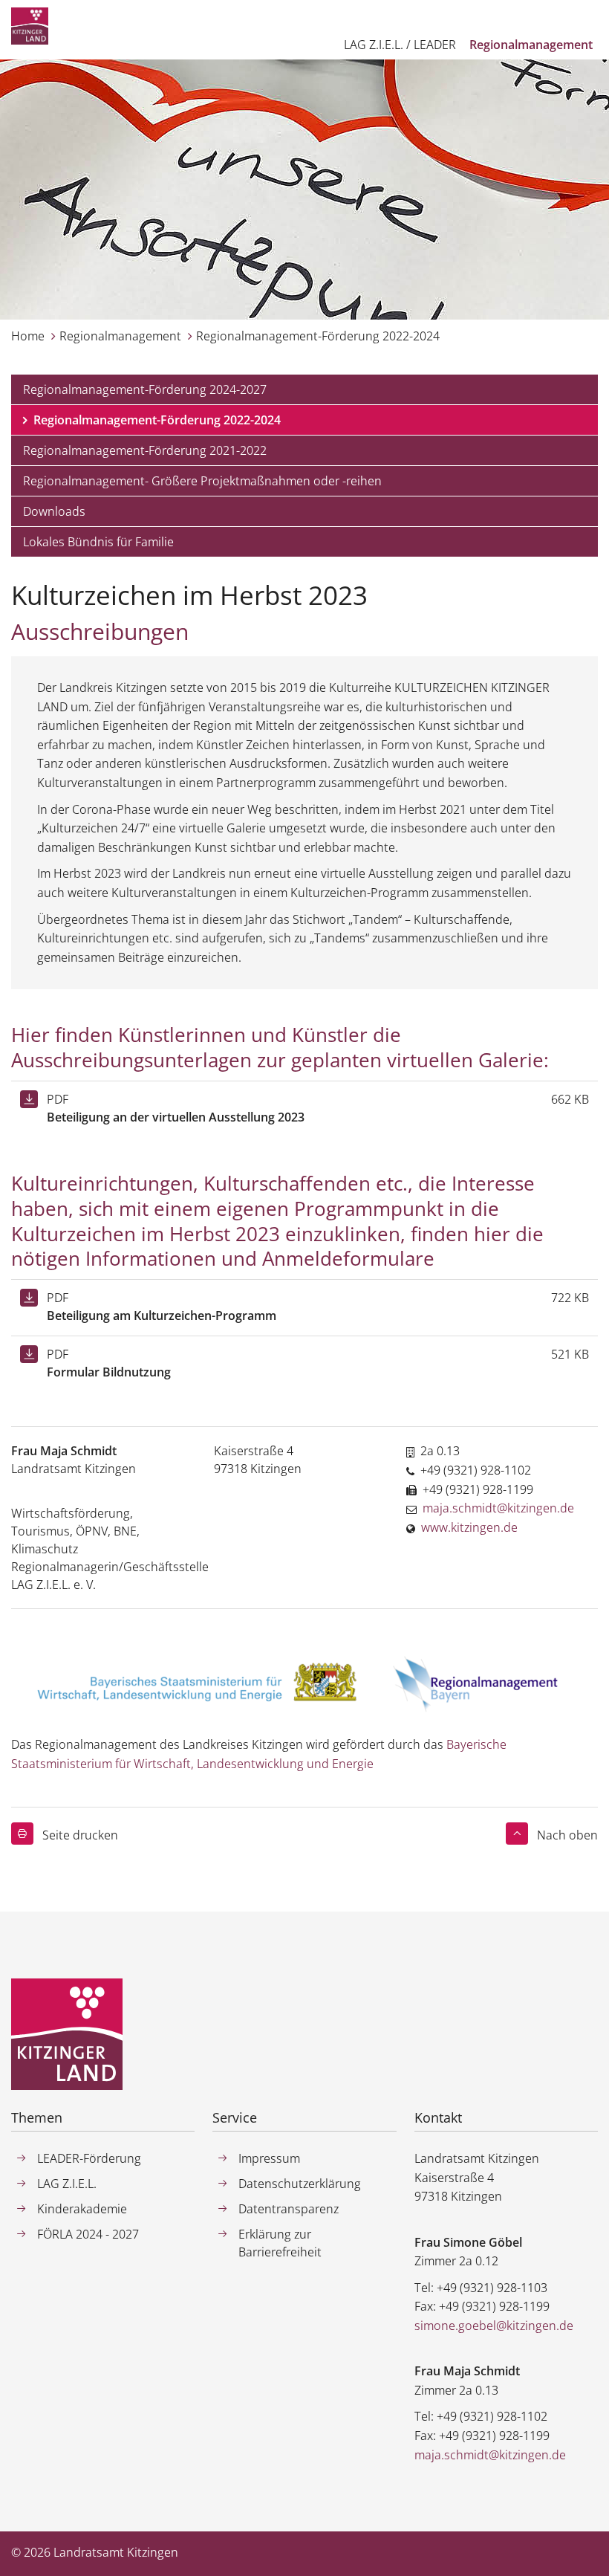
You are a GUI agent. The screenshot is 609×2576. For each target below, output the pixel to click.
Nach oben (567, 1835)
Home (28, 336)
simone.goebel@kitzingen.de (494, 2326)
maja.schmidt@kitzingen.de (498, 1508)
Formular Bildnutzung (109, 1372)
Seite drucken (80, 1835)
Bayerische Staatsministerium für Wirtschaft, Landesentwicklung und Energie (259, 1754)
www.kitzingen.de (469, 1527)
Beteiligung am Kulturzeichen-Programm (162, 1315)
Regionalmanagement (120, 336)
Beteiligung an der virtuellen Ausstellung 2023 (176, 1117)
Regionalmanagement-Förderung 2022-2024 (318, 336)
